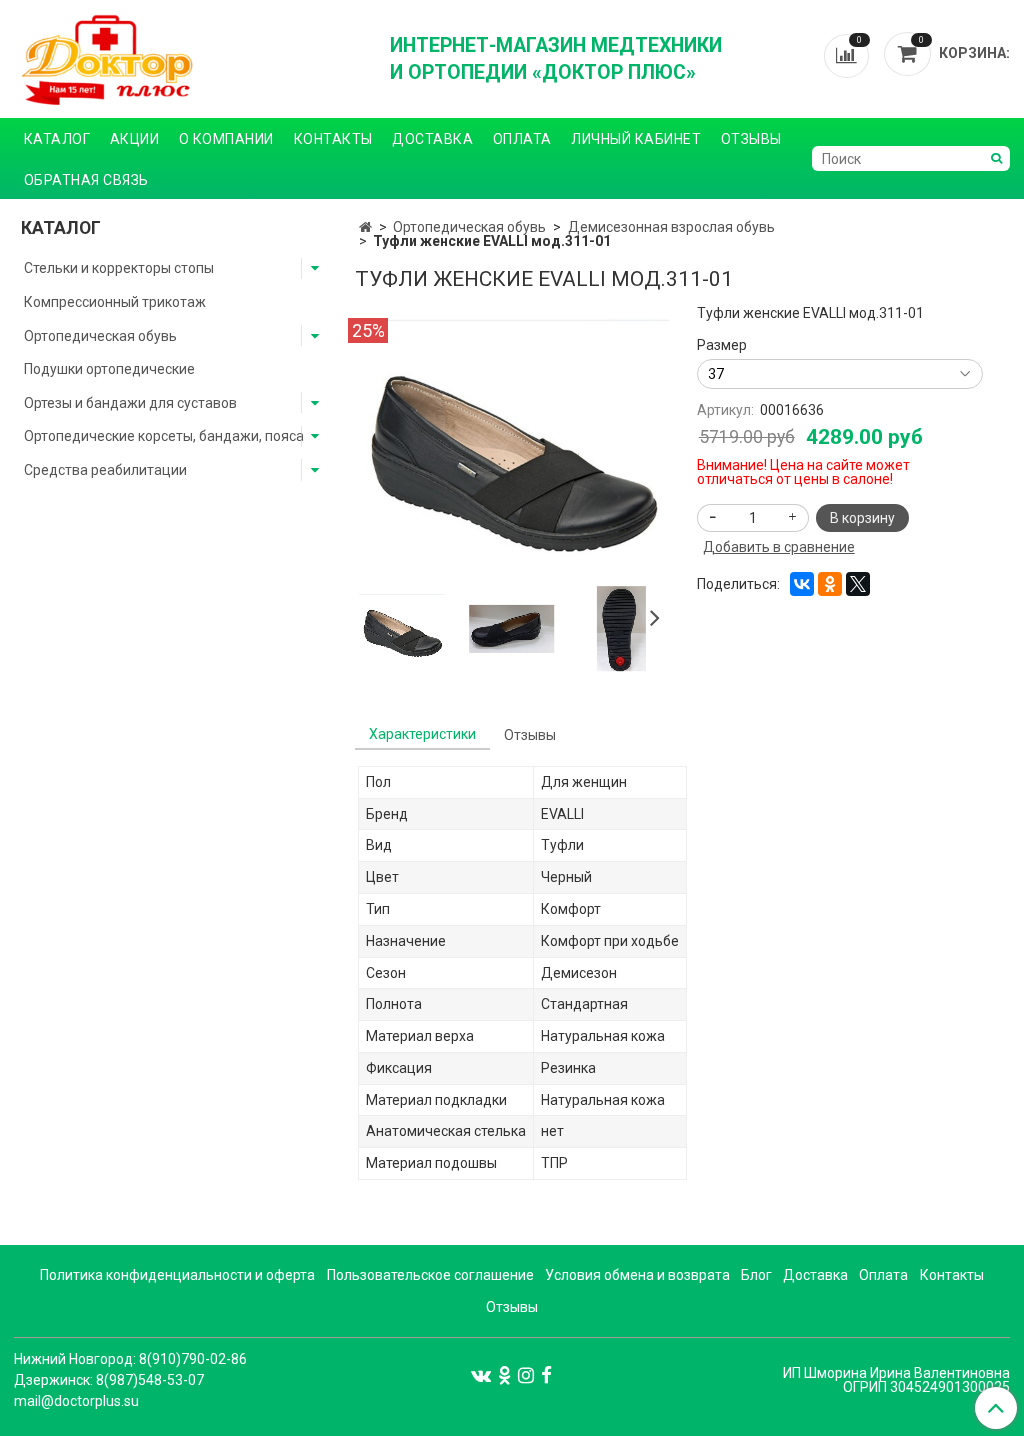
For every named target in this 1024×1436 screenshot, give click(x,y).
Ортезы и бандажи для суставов (130, 403)
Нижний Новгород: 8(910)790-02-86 (130, 1359)
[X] (858, 584)
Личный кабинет (636, 139)
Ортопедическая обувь (469, 227)
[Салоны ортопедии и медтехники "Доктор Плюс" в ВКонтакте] (481, 1375)
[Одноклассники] (830, 584)
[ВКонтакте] (802, 584)
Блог (756, 1275)
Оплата (522, 139)
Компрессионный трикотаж (115, 302)
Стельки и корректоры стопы (119, 268)
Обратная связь (86, 180)
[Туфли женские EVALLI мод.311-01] (511, 445)
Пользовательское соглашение (430, 1275)
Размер (722, 345)
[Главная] (365, 227)
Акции (135, 139)
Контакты (333, 139)
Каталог (57, 139)
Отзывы (751, 139)
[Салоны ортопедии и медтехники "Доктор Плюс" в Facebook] (546, 1375)
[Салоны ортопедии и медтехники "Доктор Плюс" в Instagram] (526, 1375)
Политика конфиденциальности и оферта (177, 1275)
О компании (226, 139)
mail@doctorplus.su (76, 1401)
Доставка (432, 139)
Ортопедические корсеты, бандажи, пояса (164, 436)
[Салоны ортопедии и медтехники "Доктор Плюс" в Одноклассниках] (504, 1375)
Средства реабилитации (105, 470)
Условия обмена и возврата (637, 1275)
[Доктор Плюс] (188, 59)
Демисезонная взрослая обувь (671, 227)
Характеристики (422, 734)
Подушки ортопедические (109, 369)
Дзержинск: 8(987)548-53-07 (109, 1380)
